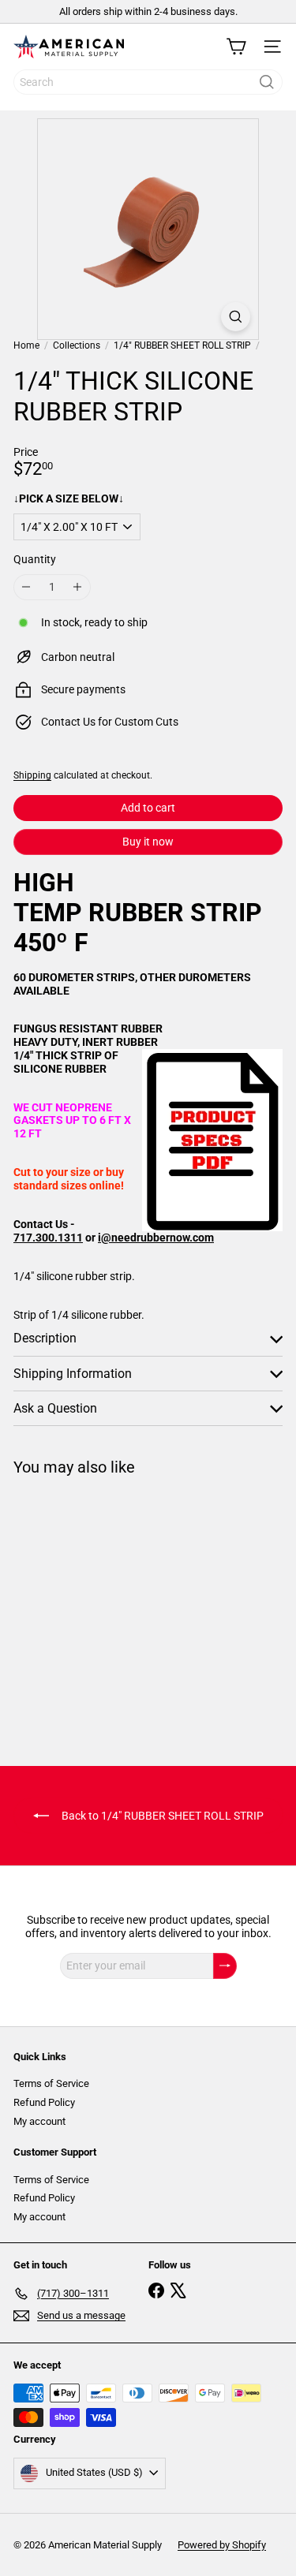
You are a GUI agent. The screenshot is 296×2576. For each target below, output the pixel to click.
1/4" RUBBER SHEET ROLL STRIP (182, 345)
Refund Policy (44, 2102)
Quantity (35, 559)
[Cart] (236, 47)
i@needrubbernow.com (156, 1238)
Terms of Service (51, 2083)
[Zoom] (236, 317)
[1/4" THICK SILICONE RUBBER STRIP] (112, 1611)
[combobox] (148, 82)
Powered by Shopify (222, 2545)
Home (26, 345)
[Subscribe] (225, 1966)
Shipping (32, 775)
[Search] (267, 82)
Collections (77, 345)
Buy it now (148, 842)
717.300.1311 (48, 1238)
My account (39, 2121)
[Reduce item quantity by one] (26, 587)
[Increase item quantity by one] (78, 587)
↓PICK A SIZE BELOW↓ (69, 498)
